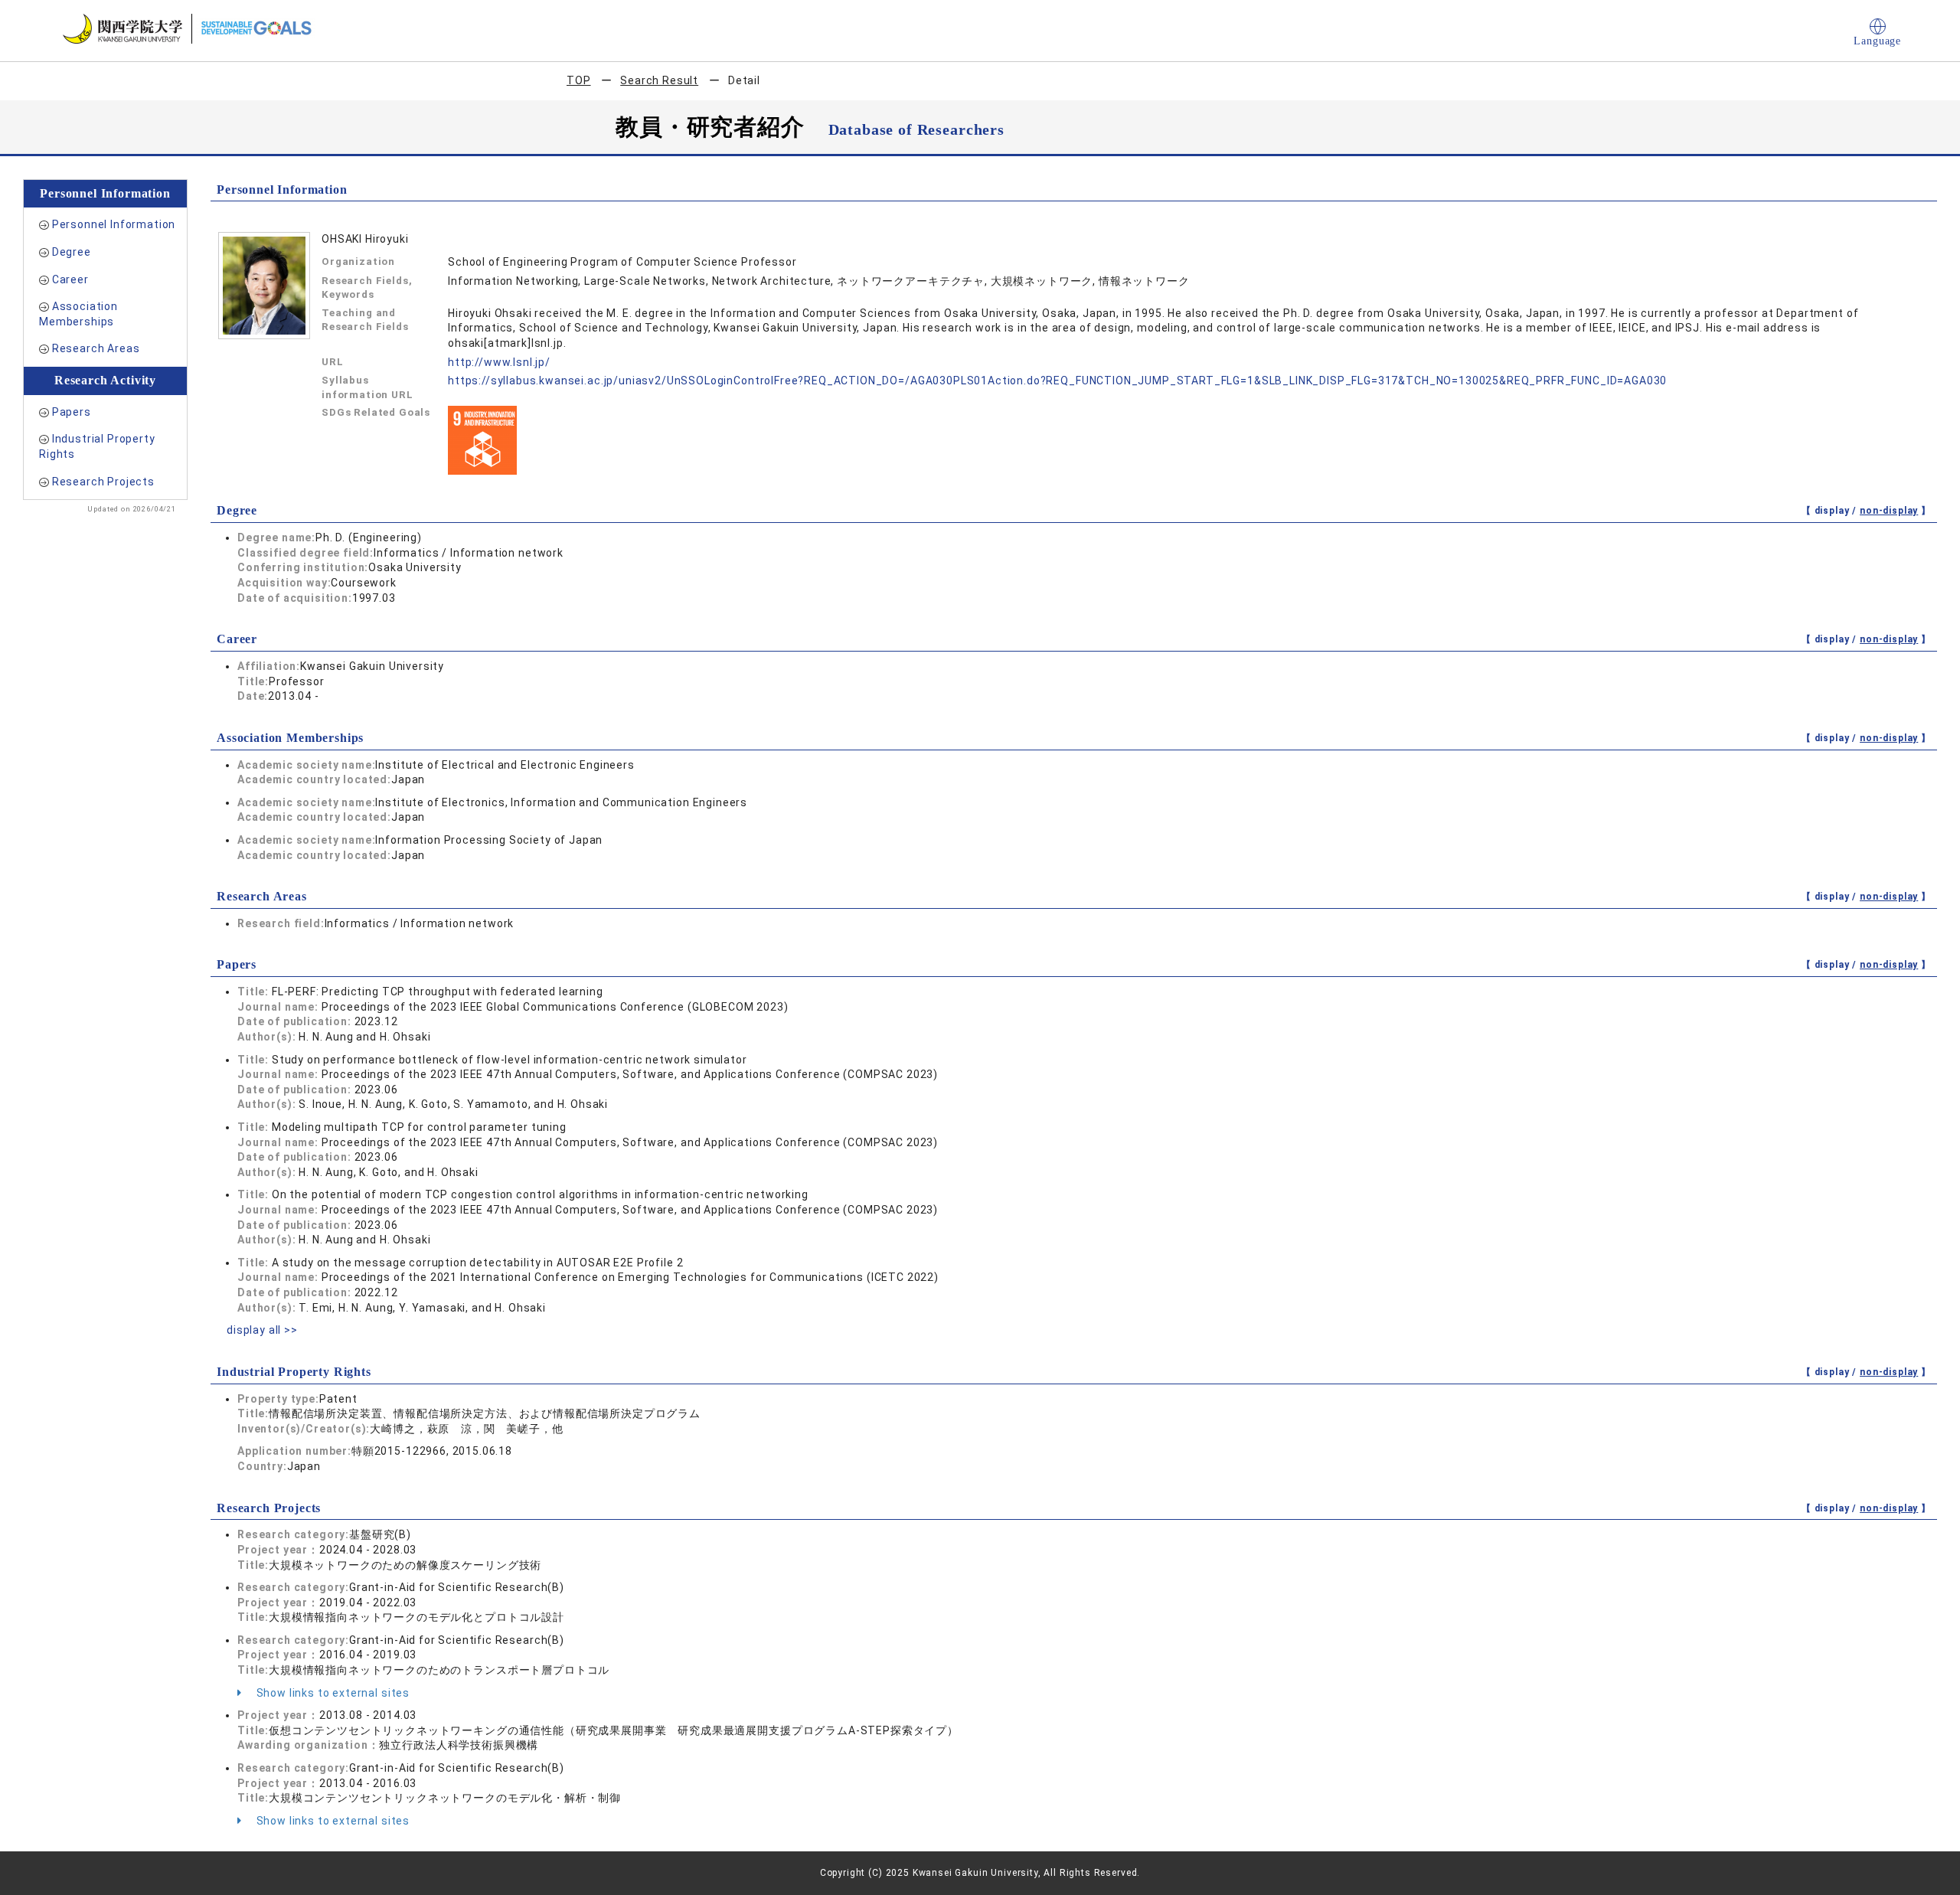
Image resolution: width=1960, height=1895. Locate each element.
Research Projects (103, 482)
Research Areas (96, 348)
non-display (1889, 511)
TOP (579, 80)
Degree (72, 252)
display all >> (262, 1330)
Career (70, 279)
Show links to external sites (332, 1693)
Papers (72, 412)
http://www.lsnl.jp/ (499, 362)
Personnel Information (114, 224)
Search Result (659, 80)
